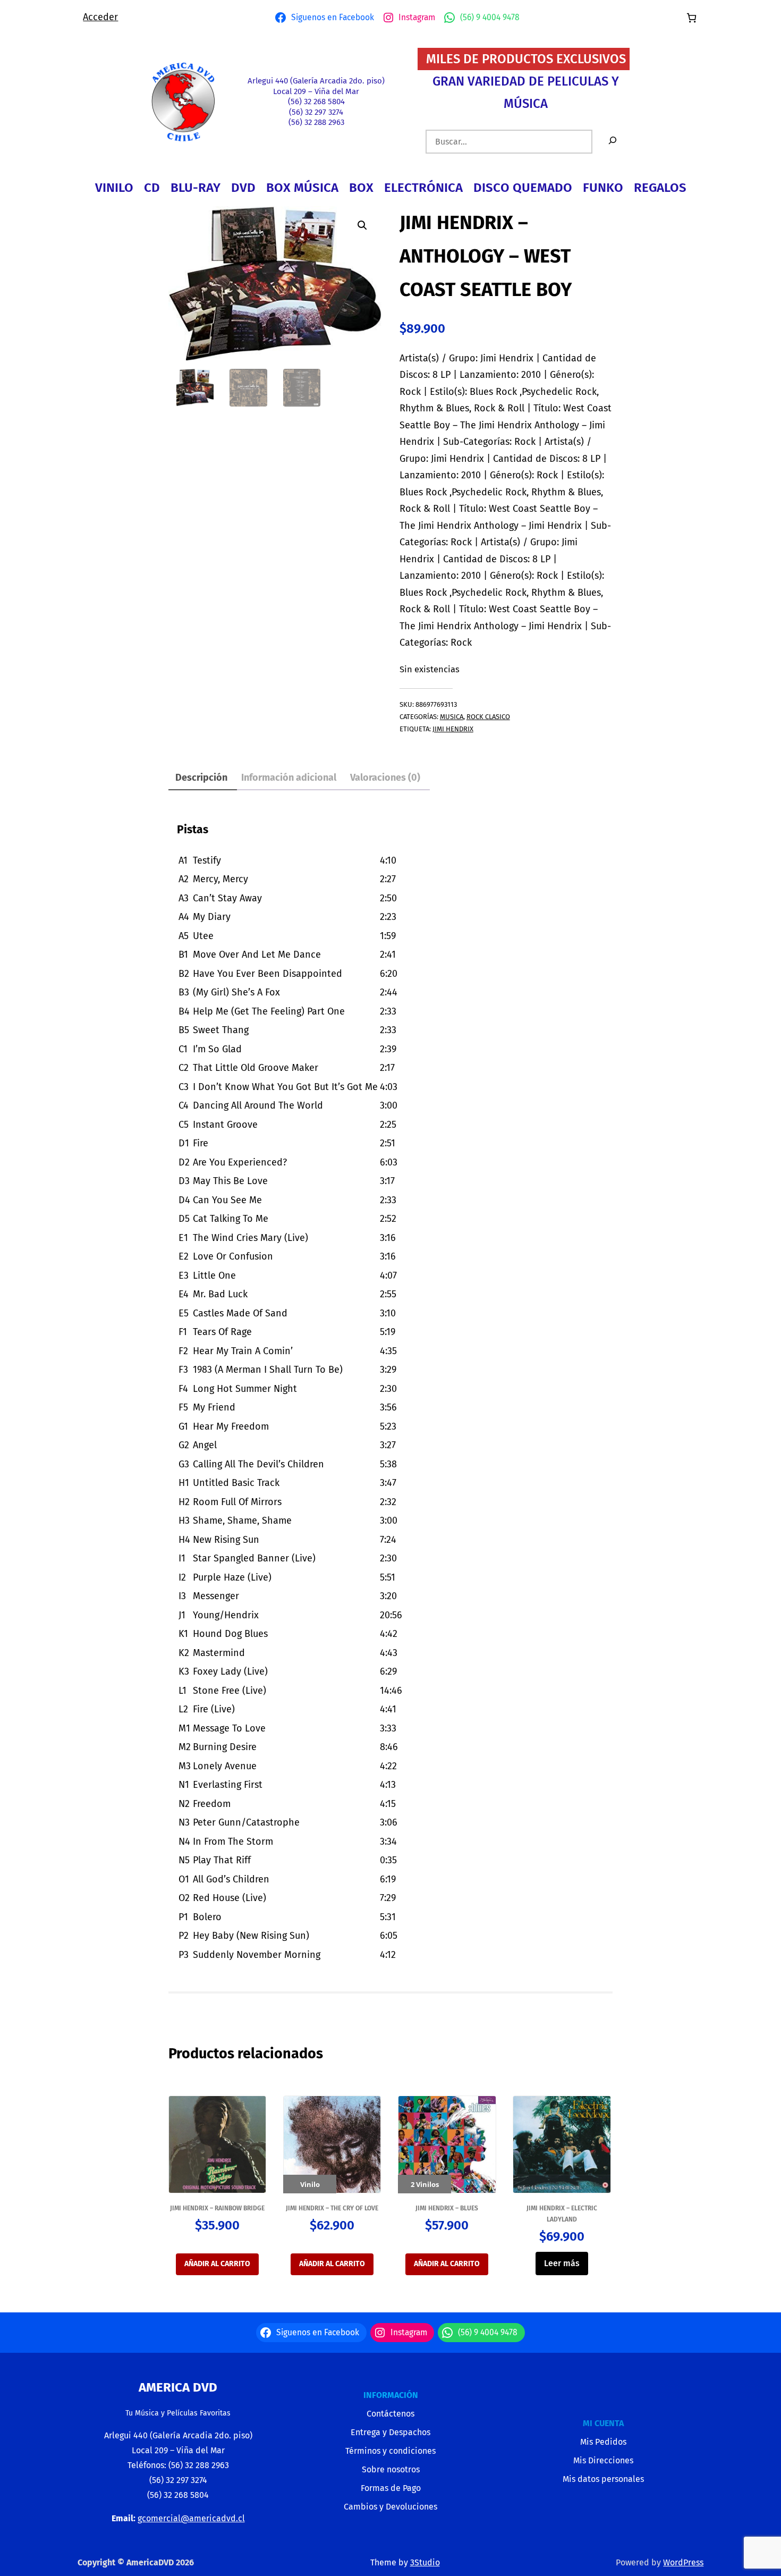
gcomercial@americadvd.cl (191, 2518)
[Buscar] (613, 142)
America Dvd (178, 2387)
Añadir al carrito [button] (217, 2264)
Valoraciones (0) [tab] (385, 778)
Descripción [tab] (201, 778)
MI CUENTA (603, 2423)
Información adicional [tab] (289, 778)
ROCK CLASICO (488, 717)
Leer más (562, 2263)
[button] (362, 225)
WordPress (683, 2562)
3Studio (425, 2562)
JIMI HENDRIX (453, 729)
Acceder (100, 17)
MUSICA (452, 717)
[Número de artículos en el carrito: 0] (691, 18)
